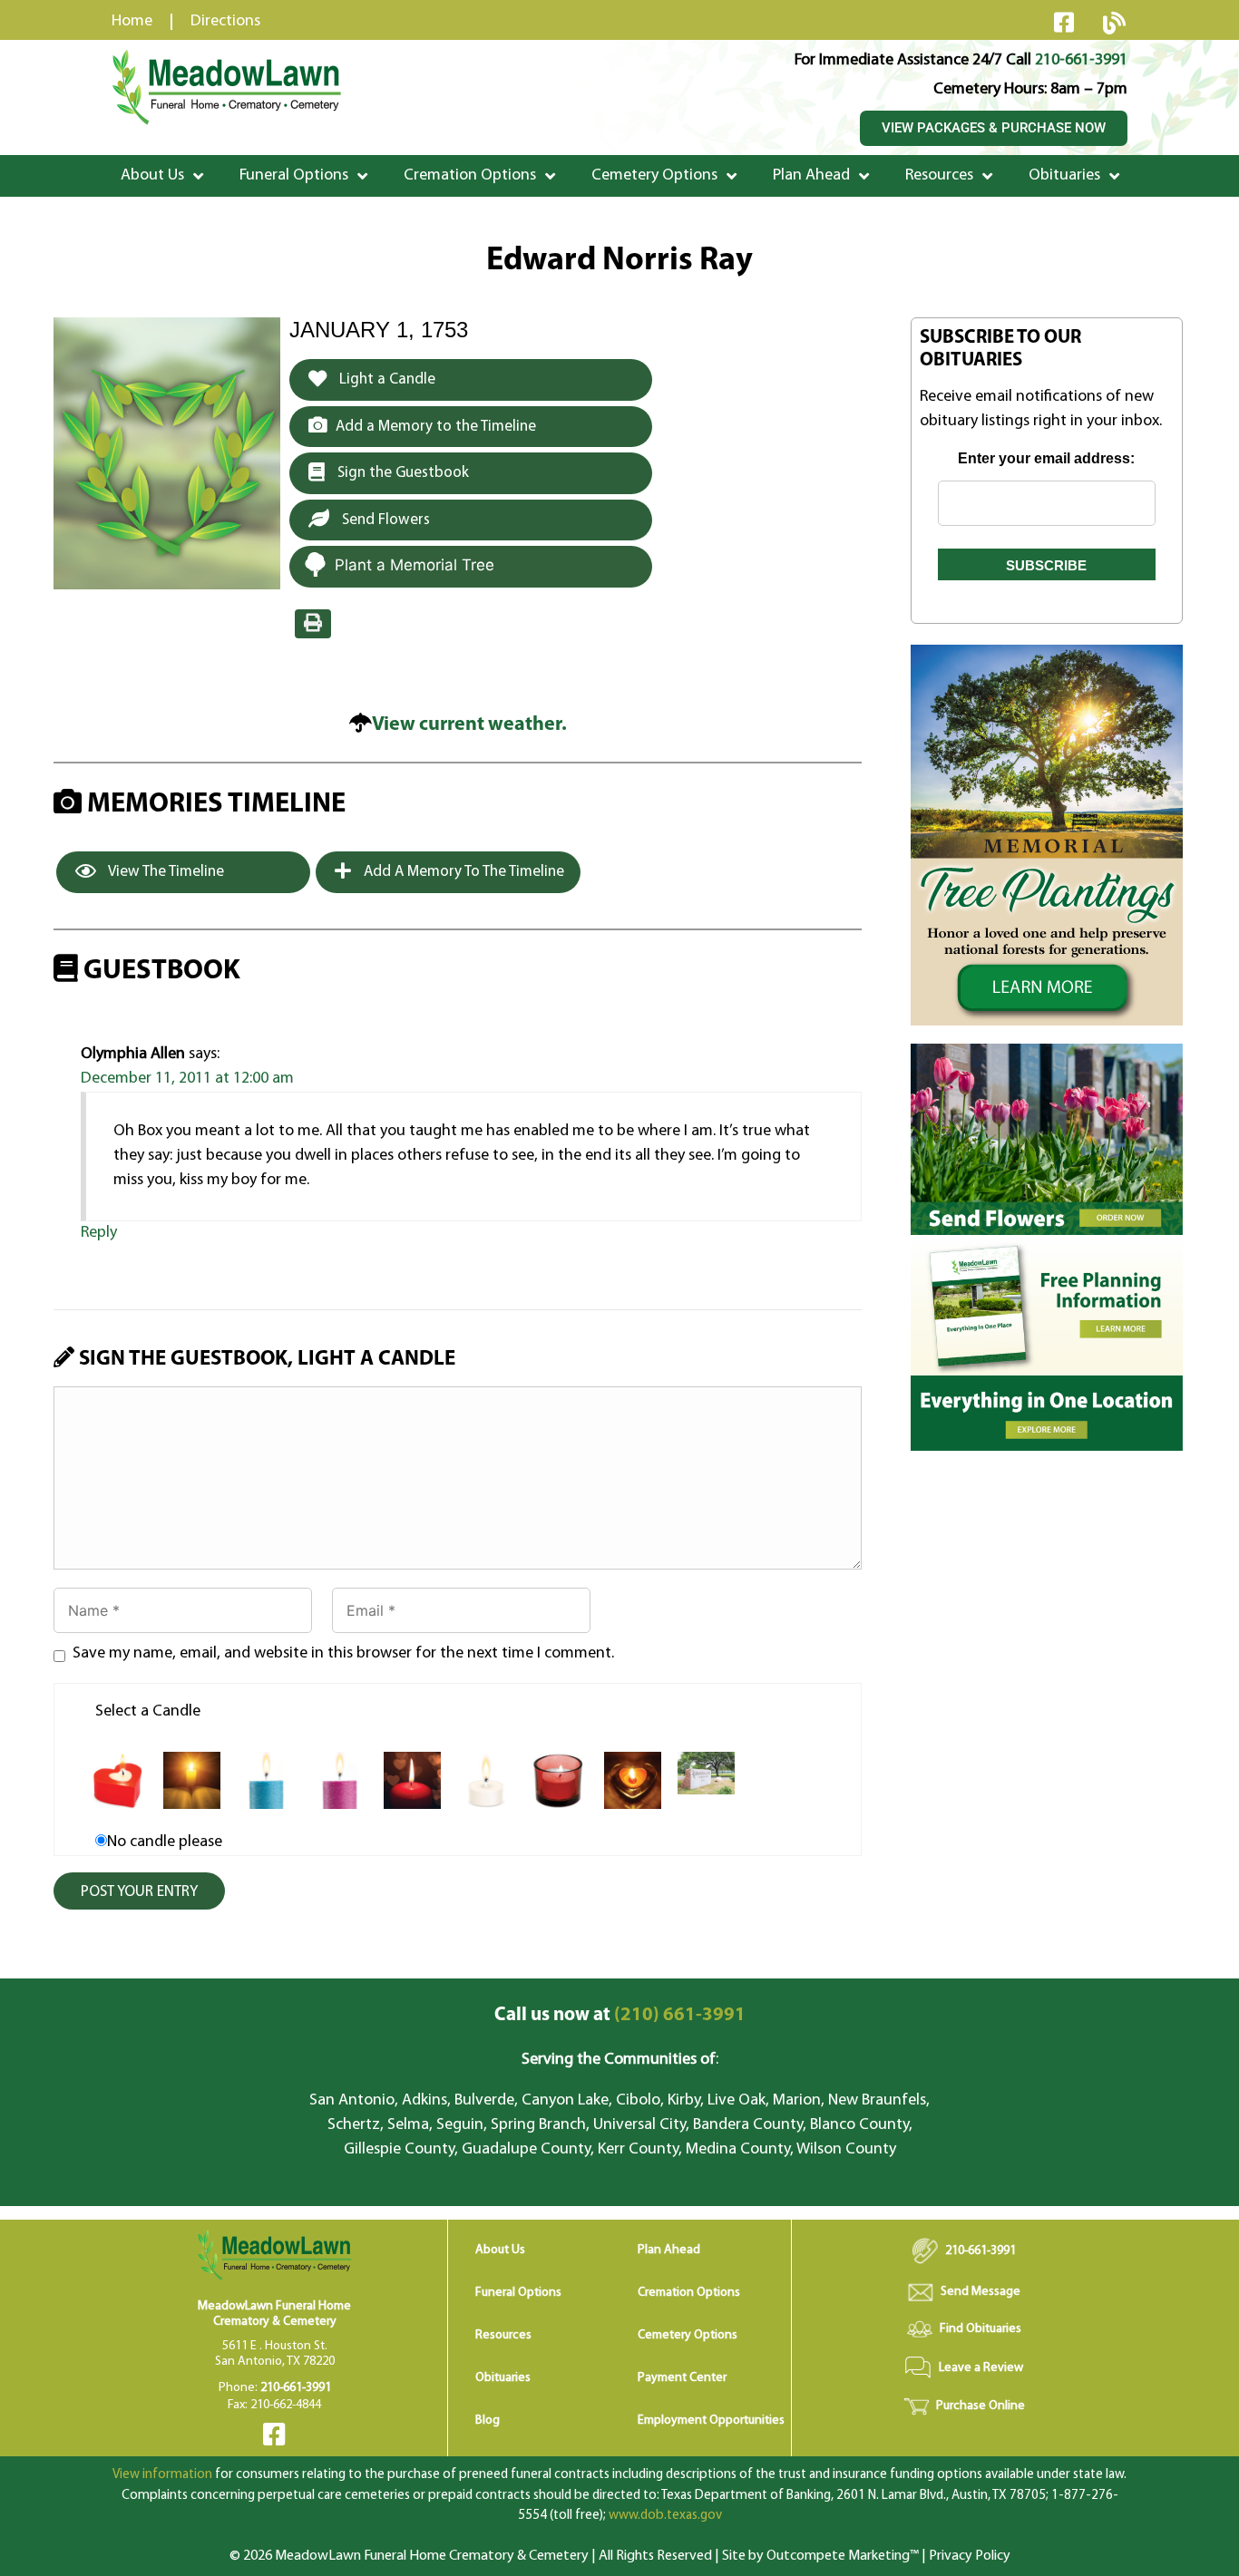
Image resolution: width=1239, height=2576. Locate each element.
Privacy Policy (970, 2556)
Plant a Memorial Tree (415, 565)
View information (162, 2475)
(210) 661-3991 (620, 2015)
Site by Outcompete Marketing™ (820, 2556)
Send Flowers (384, 520)
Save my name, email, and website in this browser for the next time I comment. (343, 1654)
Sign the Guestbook (401, 473)
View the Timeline (165, 872)
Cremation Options (470, 176)
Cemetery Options (654, 176)
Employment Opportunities (711, 2420)
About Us (152, 176)
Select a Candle (148, 1712)
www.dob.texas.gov (665, 2516)
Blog (488, 2420)
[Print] (313, 624)
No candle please (165, 1842)
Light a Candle (385, 379)
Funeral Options (294, 176)
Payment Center (682, 2378)
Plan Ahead (811, 176)
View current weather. (469, 725)
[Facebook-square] (1064, 22)
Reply (99, 1233)
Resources (939, 176)
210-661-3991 (1081, 61)
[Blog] (1114, 23)
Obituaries (1064, 176)
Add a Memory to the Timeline (436, 427)
